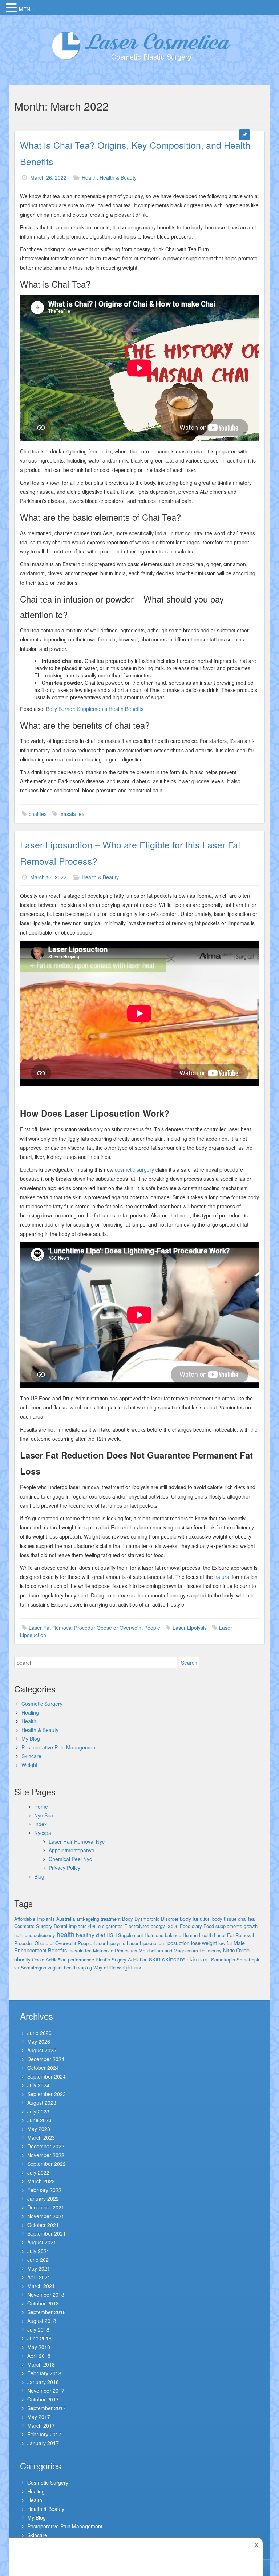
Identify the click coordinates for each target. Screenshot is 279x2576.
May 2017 (39, 2417)
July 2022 (38, 2172)
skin (155, 1959)
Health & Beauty (118, 177)
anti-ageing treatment (98, 1919)
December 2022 (46, 2146)
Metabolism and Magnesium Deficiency (180, 1950)
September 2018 (46, 2312)
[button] (12, 8)
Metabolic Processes (115, 1950)
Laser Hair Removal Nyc (77, 1841)
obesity (22, 1959)
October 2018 (43, 2303)
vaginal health (62, 1967)
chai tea (38, 814)
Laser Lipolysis (190, 1628)
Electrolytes (137, 1926)
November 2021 (46, 2216)
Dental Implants (70, 1926)
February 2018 (44, 2373)
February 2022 (44, 2190)
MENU (26, 9)
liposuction (177, 1943)
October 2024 (43, 2068)
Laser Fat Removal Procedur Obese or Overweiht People (94, 1628)
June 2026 (39, 2033)
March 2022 (41, 2181)
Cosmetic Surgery (42, 1704)
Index (41, 1824)
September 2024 (46, 2076)
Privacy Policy (64, 1868)
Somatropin (223, 1959)
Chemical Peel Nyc (70, 1859)
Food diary (191, 1926)
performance (81, 1959)
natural (222, 1577)
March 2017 (41, 2425)
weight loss (130, 1967)
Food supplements (223, 1926)
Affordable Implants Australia (45, 1919)
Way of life (104, 1967)
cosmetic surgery (134, 1169)
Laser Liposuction (145, 1943)
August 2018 (42, 2321)
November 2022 (46, 2155)
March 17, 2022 (48, 877)
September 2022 (46, 2164)
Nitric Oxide (236, 1950)
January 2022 (43, 2199)
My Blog (31, 1739)
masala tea (72, 814)
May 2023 (39, 2129)
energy (158, 1926)
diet (92, 1926)
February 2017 (44, 2434)
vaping (85, 1967)
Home (41, 1807)
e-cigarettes (110, 1926)
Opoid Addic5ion (49, 1959)
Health (89, 177)
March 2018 (41, 2364)
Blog (39, 1876)
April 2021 (39, 2277)
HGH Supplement (125, 1935)
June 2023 (39, 2120)
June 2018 (39, 2338)
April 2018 (39, 2356)
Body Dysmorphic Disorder (150, 1919)
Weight (29, 1765)
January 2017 (43, 2443)
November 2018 (46, 2295)
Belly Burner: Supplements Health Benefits (95, 709)
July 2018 (38, 2329)
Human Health (198, 1935)
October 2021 (43, 2225)
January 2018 (43, 2382)
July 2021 (38, 2251)
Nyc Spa (44, 1815)
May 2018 (39, 2347)
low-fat (225, 1943)
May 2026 (39, 2041)
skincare (174, 1959)
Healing (30, 1712)
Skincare (31, 1756)
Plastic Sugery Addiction (122, 1959)
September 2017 (46, 2408)
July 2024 (38, 2085)
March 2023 (41, 2137)
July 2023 (38, 2111)
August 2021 (42, 2242)
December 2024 (46, 2059)
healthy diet (90, 1935)
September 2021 (46, 2233)
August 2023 (42, 2103)
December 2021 (46, 2207)
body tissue (224, 1919)
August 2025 (42, 2050)
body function (195, 1918)
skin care (198, 1959)
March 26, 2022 (48, 177)
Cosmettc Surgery (33, 1926)
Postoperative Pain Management (59, 1747)
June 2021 (39, 2260)
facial (172, 1926)
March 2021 (41, 2286)
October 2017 (43, 2399)
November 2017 (46, 2391)
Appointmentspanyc (71, 1850)
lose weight (204, 1943)
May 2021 (39, 2268)
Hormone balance (163, 1935)
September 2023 (46, 2094)
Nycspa (43, 1833)
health (66, 1934)
